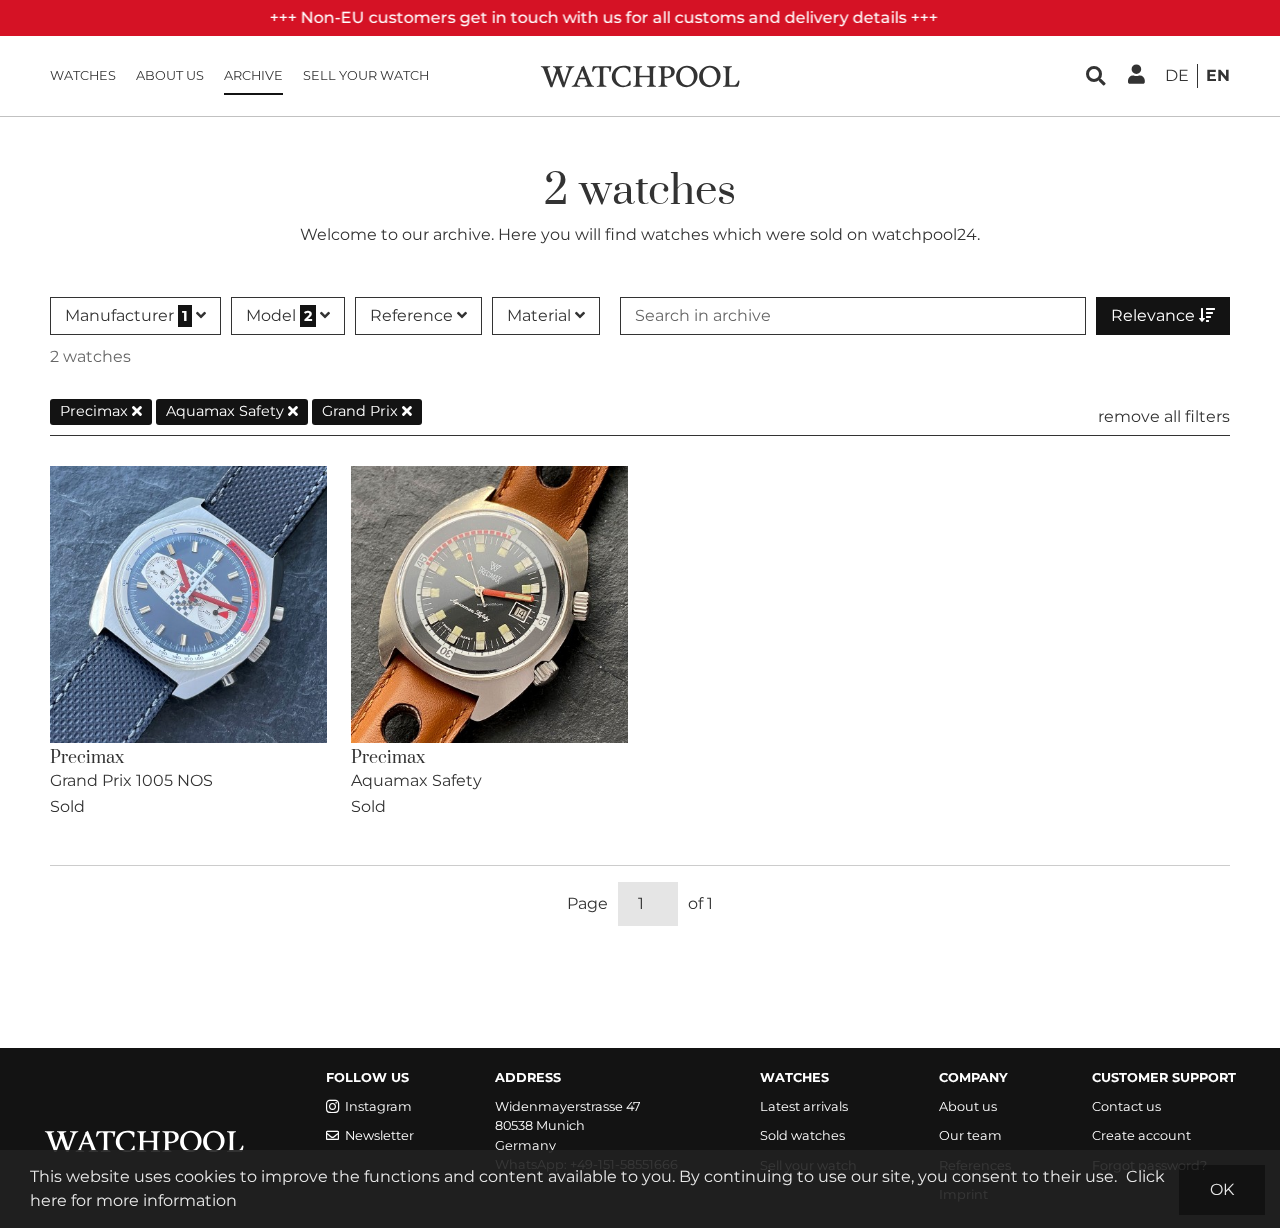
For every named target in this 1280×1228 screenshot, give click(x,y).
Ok (1222, 1189)
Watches (83, 75)
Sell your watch (366, 75)
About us (170, 75)
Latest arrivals (804, 1106)
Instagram (378, 1106)
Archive (253, 75)
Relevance (1155, 315)
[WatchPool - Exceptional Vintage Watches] (640, 74)
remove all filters (1164, 416)
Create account (1141, 1135)
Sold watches (802, 1135)
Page (587, 903)
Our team (970, 1135)
